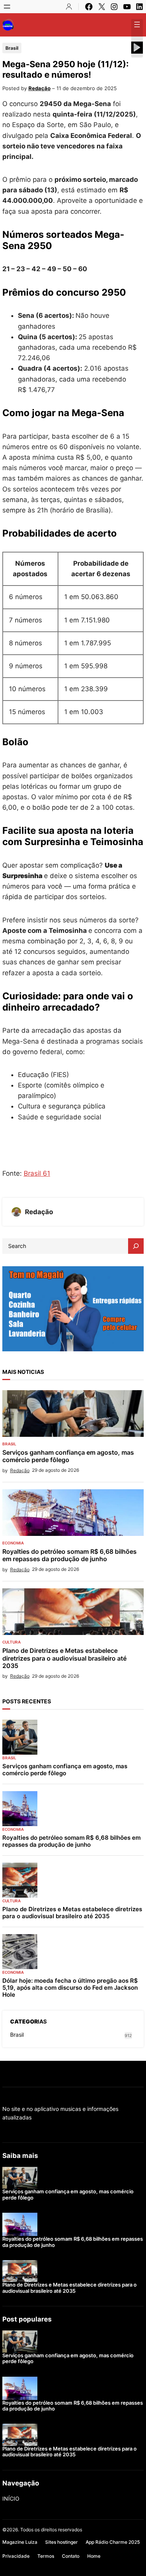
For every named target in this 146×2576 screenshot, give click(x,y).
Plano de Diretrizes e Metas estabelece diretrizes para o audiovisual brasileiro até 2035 (64, 1658)
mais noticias (23, 1372)
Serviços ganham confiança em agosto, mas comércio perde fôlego (68, 1456)
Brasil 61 (37, 1173)
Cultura (11, 1642)
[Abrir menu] (7, 7)
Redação (40, 88)
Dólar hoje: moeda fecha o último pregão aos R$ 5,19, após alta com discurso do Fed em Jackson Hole (70, 1988)
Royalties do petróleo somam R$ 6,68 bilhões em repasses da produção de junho (69, 1555)
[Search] (136, 1246)
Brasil (12, 48)
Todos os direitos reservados (51, 2530)
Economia (13, 1543)
